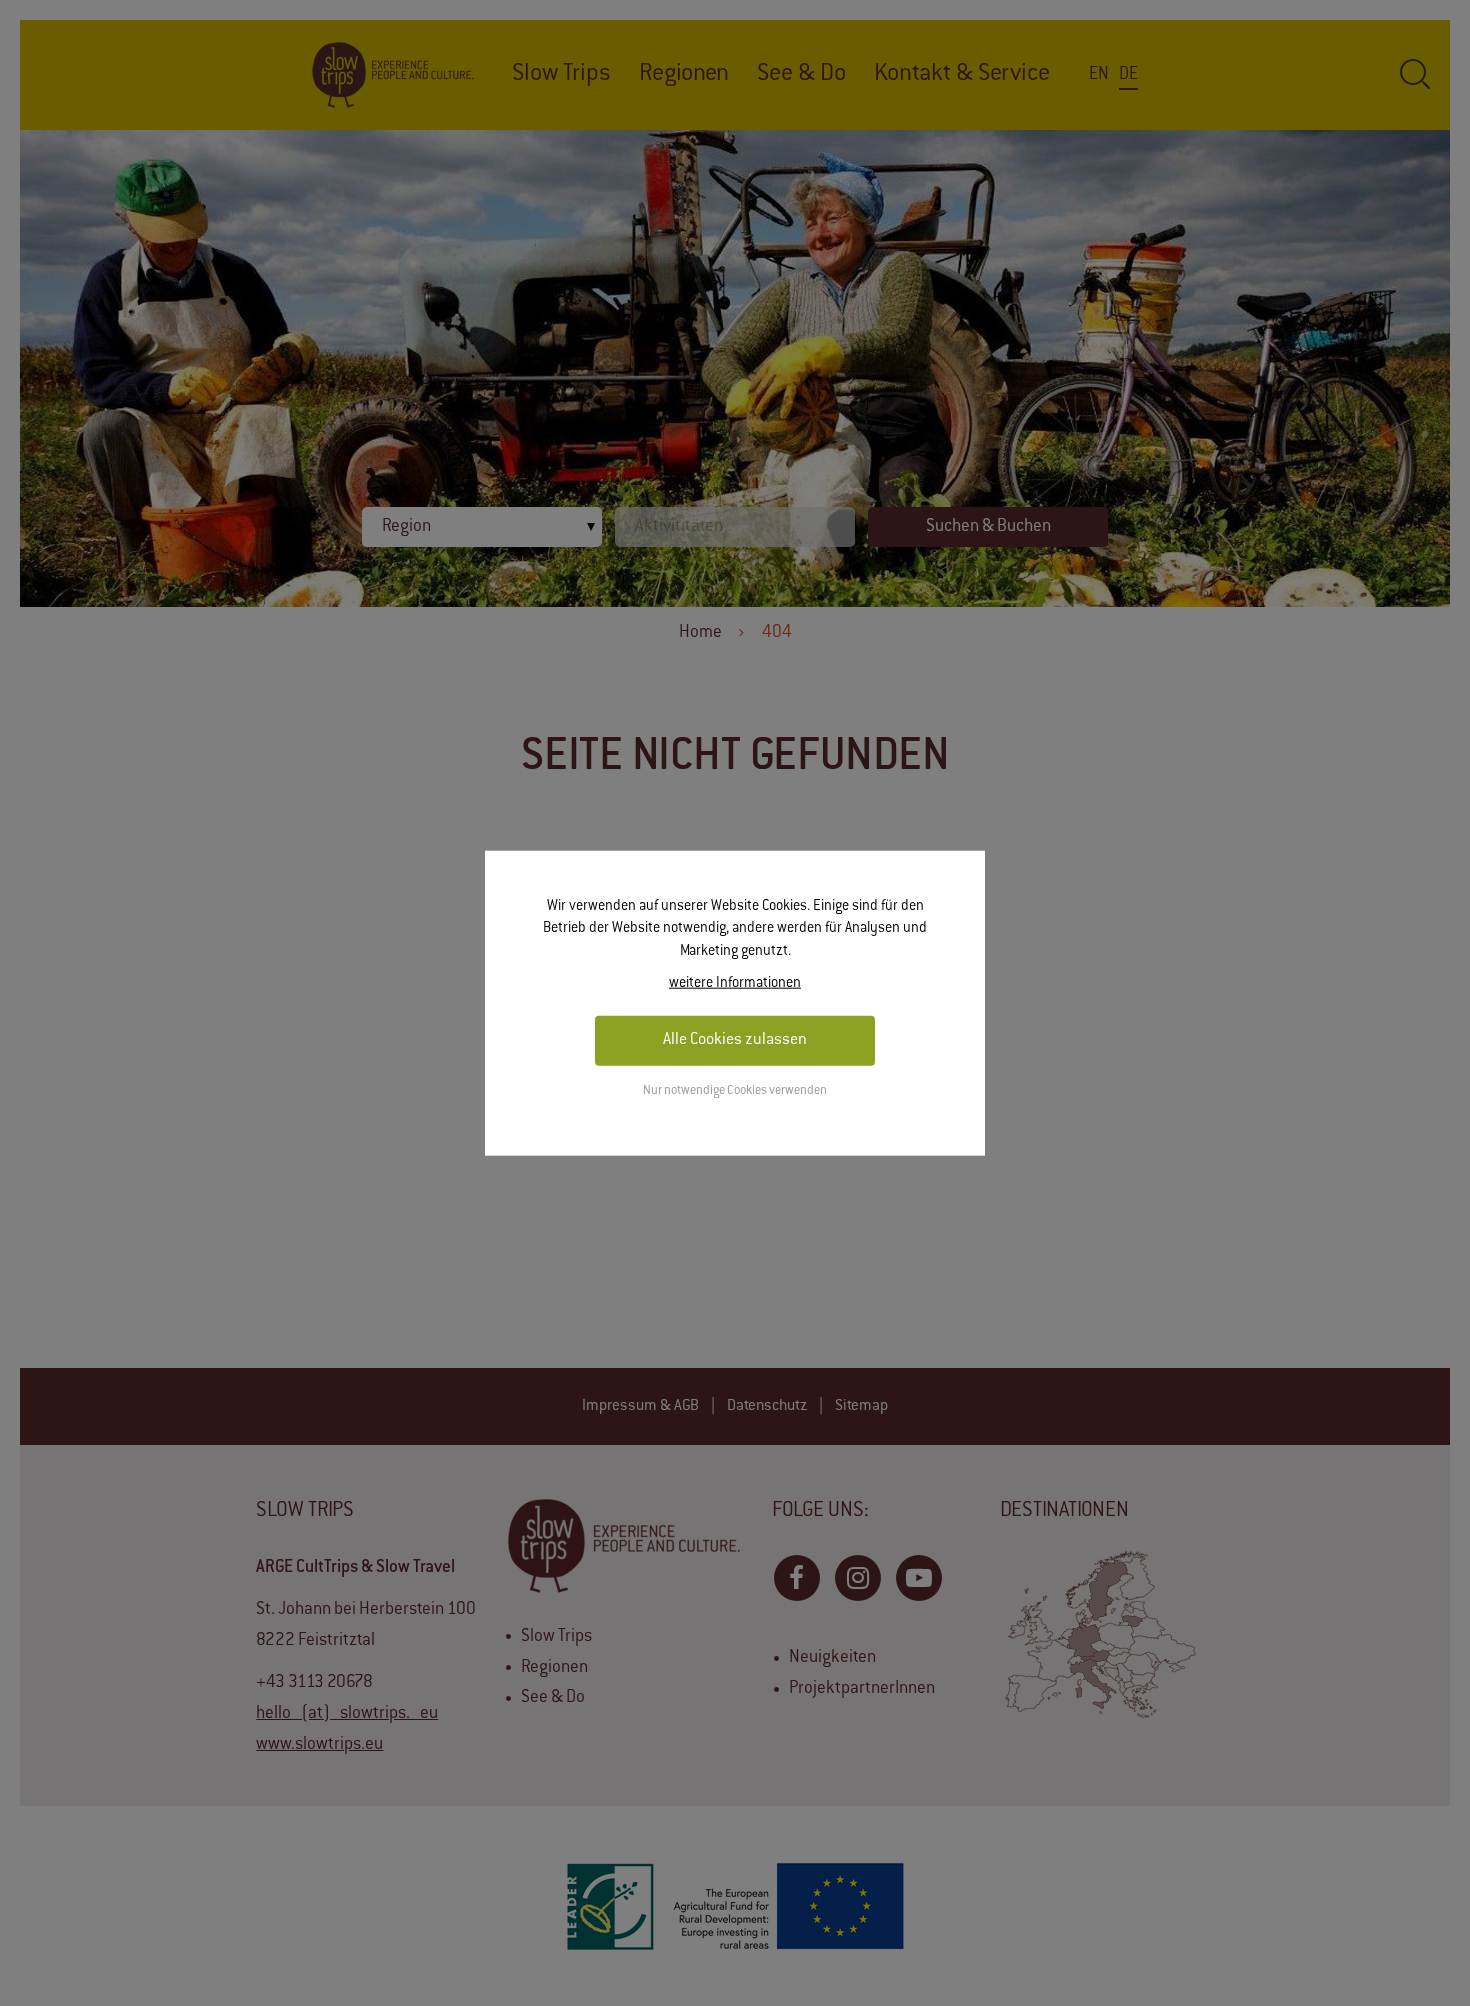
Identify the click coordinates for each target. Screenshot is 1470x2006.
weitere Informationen (735, 984)
